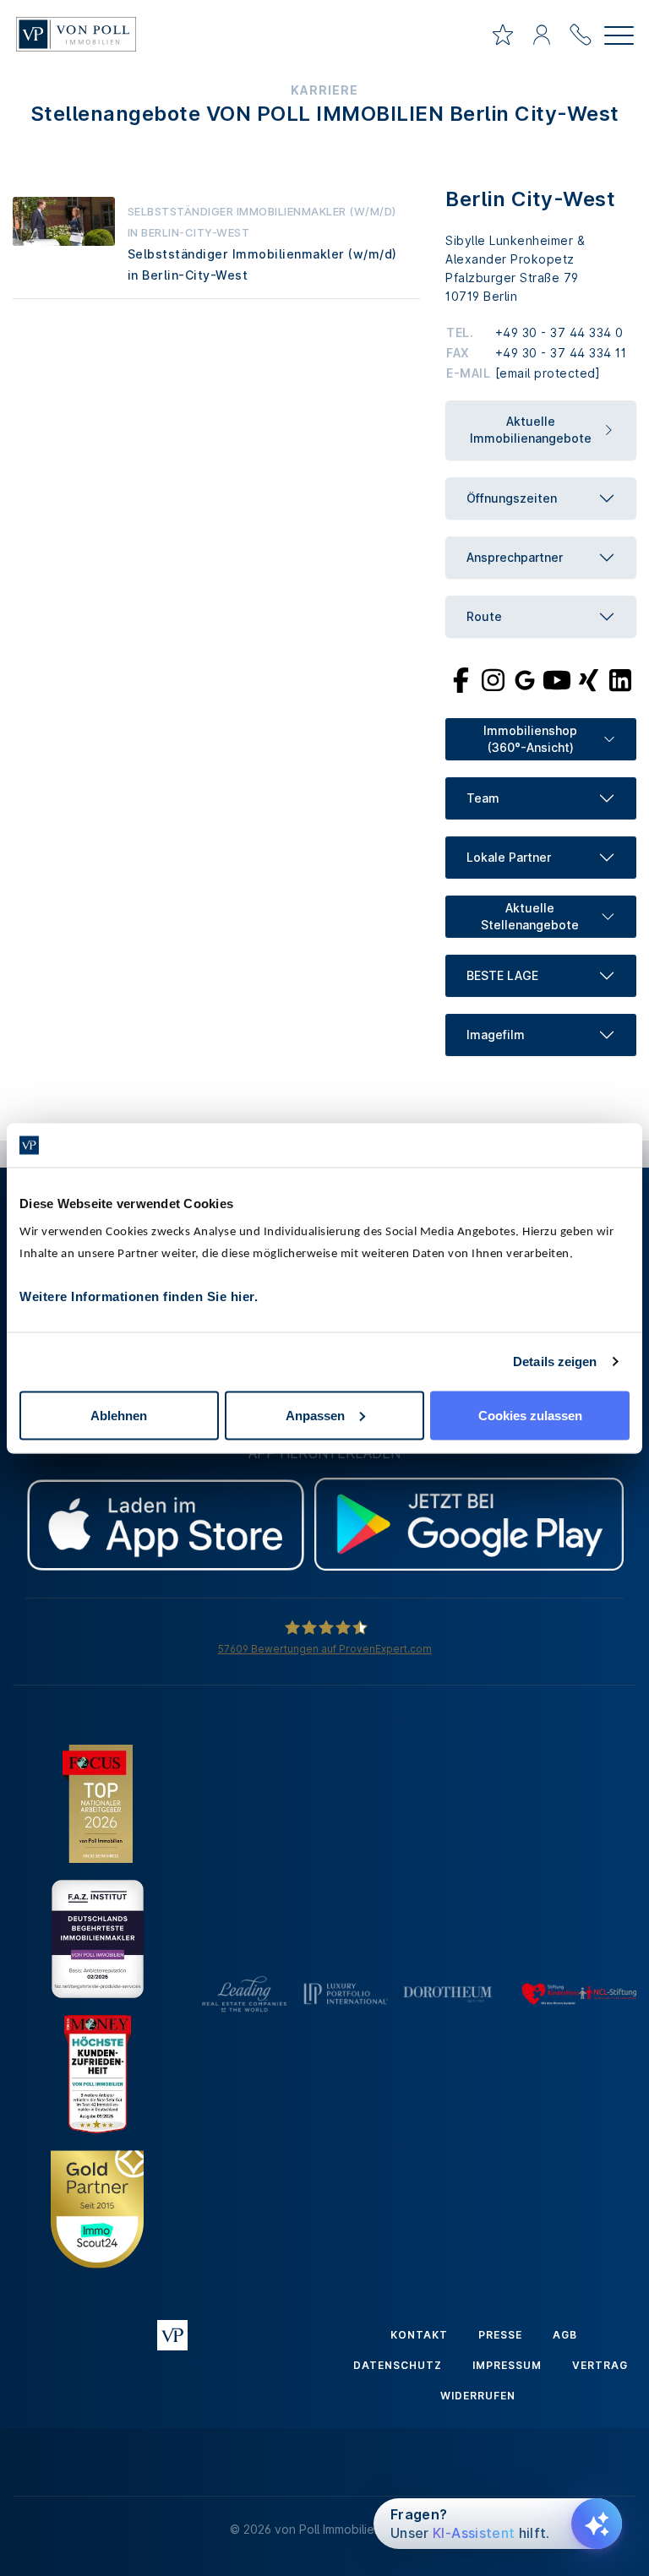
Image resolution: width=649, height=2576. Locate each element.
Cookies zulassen (530, 1415)
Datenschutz (398, 2365)
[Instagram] (493, 679)
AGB (565, 2335)
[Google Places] (525, 679)
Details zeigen (555, 1362)
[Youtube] (557, 679)
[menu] (619, 38)
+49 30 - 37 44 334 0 (559, 332)
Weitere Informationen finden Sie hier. (139, 1296)
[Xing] (589, 679)
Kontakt (419, 2335)
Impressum (507, 2365)
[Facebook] (461, 679)
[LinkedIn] (620, 679)
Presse (500, 2335)
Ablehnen (119, 1415)
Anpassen (315, 1415)
